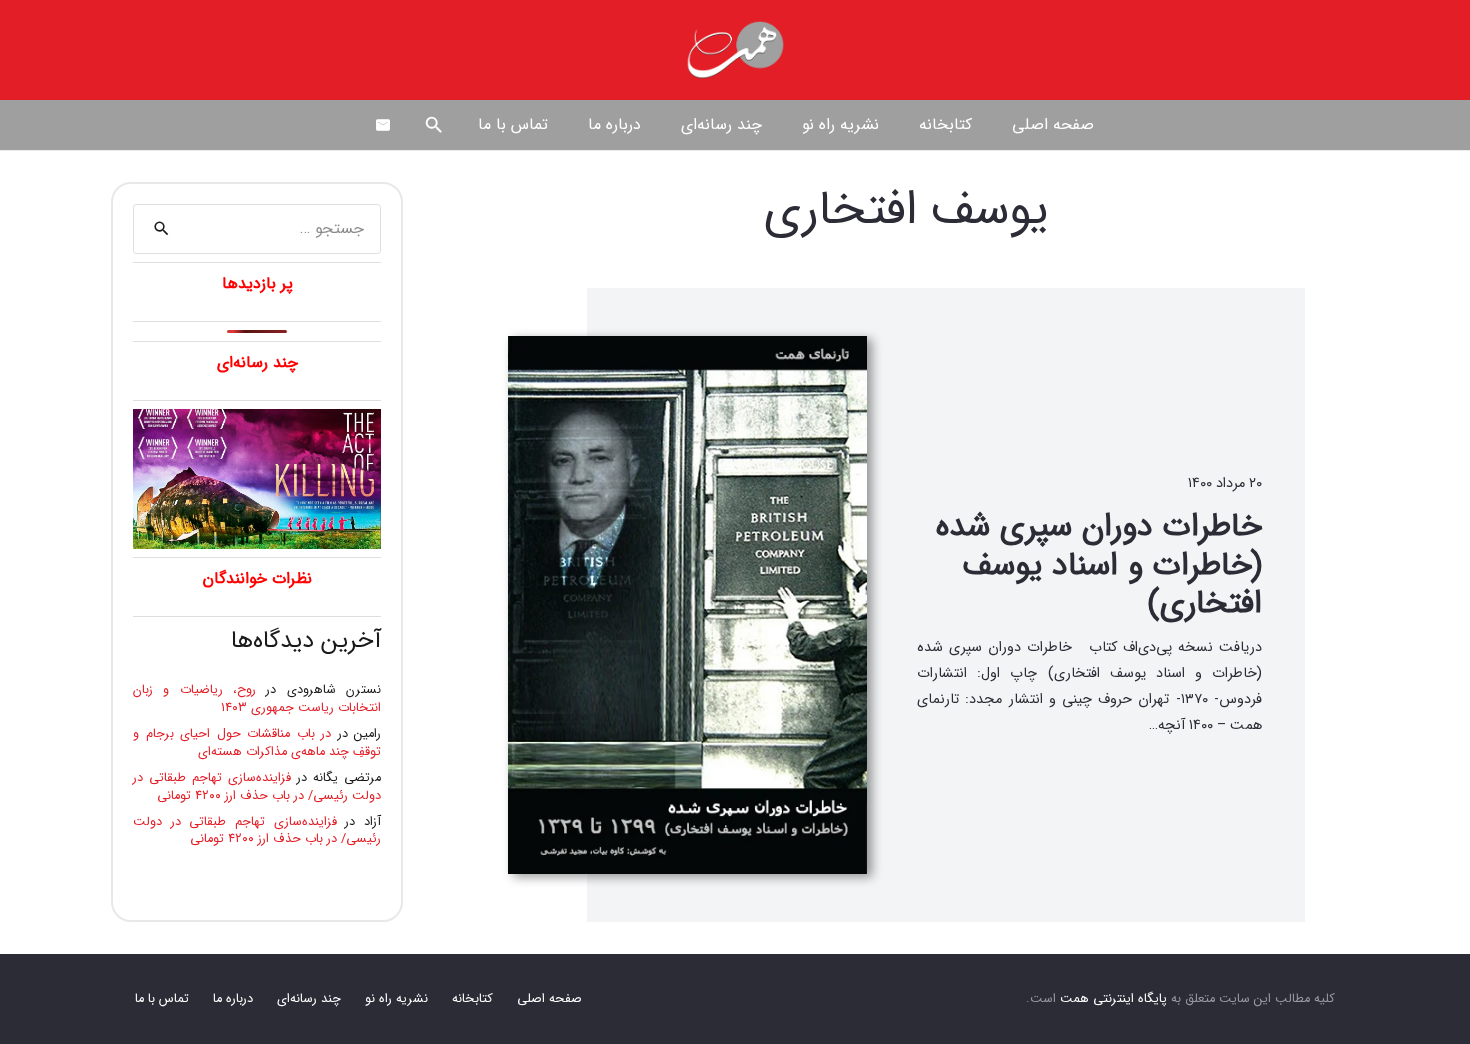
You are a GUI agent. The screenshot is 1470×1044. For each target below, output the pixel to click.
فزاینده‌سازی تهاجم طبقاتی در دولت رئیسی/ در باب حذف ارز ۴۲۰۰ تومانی (257, 787)
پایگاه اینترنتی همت (1113, 999)
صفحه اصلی (549, 999)
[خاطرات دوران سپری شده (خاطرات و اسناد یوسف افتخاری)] (687, 605)
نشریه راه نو (396, 999)
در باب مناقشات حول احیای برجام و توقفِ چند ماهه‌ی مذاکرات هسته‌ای (257, 743)
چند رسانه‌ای (309, 999)
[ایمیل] (383, 125)
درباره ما (233, 999)
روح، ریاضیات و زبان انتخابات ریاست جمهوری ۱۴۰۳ (257, 699)
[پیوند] (734, 50)
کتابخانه (472, 999)
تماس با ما (162, 999)
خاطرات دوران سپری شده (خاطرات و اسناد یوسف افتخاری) (1099, 565)
